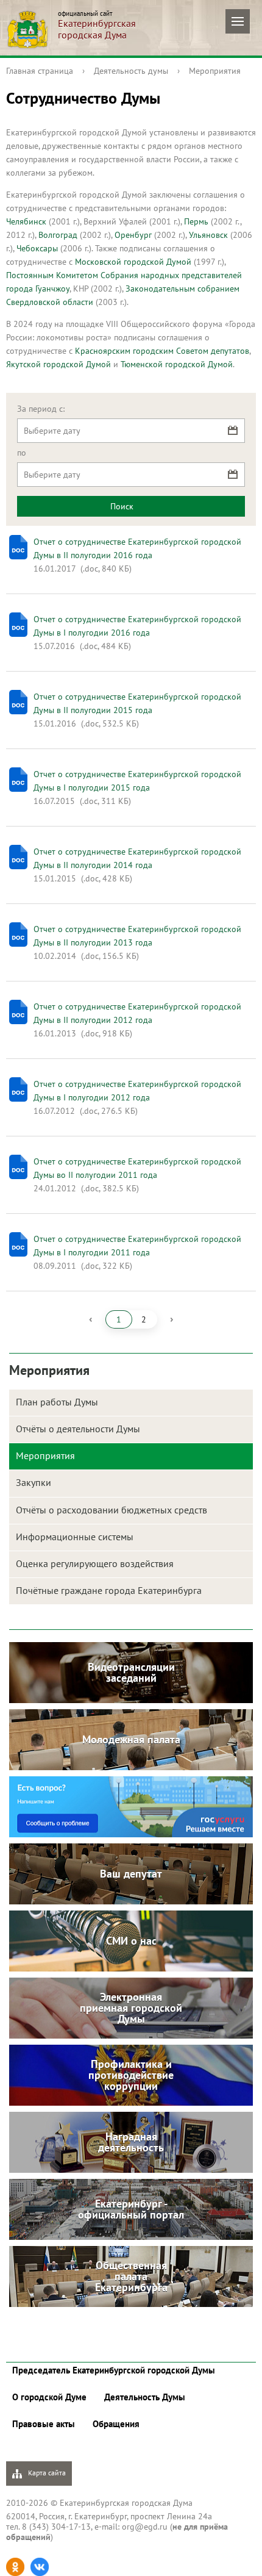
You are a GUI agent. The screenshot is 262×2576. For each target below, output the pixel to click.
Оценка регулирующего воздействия (95, 1563)
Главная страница (40, 71)
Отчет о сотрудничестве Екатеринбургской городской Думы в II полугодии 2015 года (137, 703)
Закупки (34, 1482)
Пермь (196, 221)
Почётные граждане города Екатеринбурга (109, 1590)
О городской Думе (49, 2397)
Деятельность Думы (145, 2397)
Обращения (116, 2424)
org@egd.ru (145, 2527)
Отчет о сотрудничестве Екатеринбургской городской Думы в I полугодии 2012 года (137, 1091)
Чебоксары (37, 248)
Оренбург (133, 235)
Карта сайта (46, 2473)
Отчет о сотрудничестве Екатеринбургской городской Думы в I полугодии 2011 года (137, 1246)
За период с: (41, 409)
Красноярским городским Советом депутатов (162, 351)
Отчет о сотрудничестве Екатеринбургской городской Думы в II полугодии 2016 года (137, 548)
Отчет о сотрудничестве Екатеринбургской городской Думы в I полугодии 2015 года (137, 781)
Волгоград (59, 235)
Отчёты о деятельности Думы (78, 1429)
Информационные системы (75, 1537)
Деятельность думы (131, 71)
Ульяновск (208, 235)
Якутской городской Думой (58, 364)
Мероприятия (215, 71)
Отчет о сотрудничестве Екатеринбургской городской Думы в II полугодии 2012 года (137, 1013)
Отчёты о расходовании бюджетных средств (112, 1510)
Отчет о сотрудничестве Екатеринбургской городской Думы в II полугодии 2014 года (137, 858)
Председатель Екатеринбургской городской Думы (114, 2370)
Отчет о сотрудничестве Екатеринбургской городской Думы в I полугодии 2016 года (137, 626)
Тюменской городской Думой (177, 364)
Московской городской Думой (134, 262)
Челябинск (26, 221)
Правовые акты (44, 2424)
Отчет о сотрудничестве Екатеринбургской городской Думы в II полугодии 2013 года (137, 936)
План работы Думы (57, 1402)
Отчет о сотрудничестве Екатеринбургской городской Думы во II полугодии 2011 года (137, 1168)
